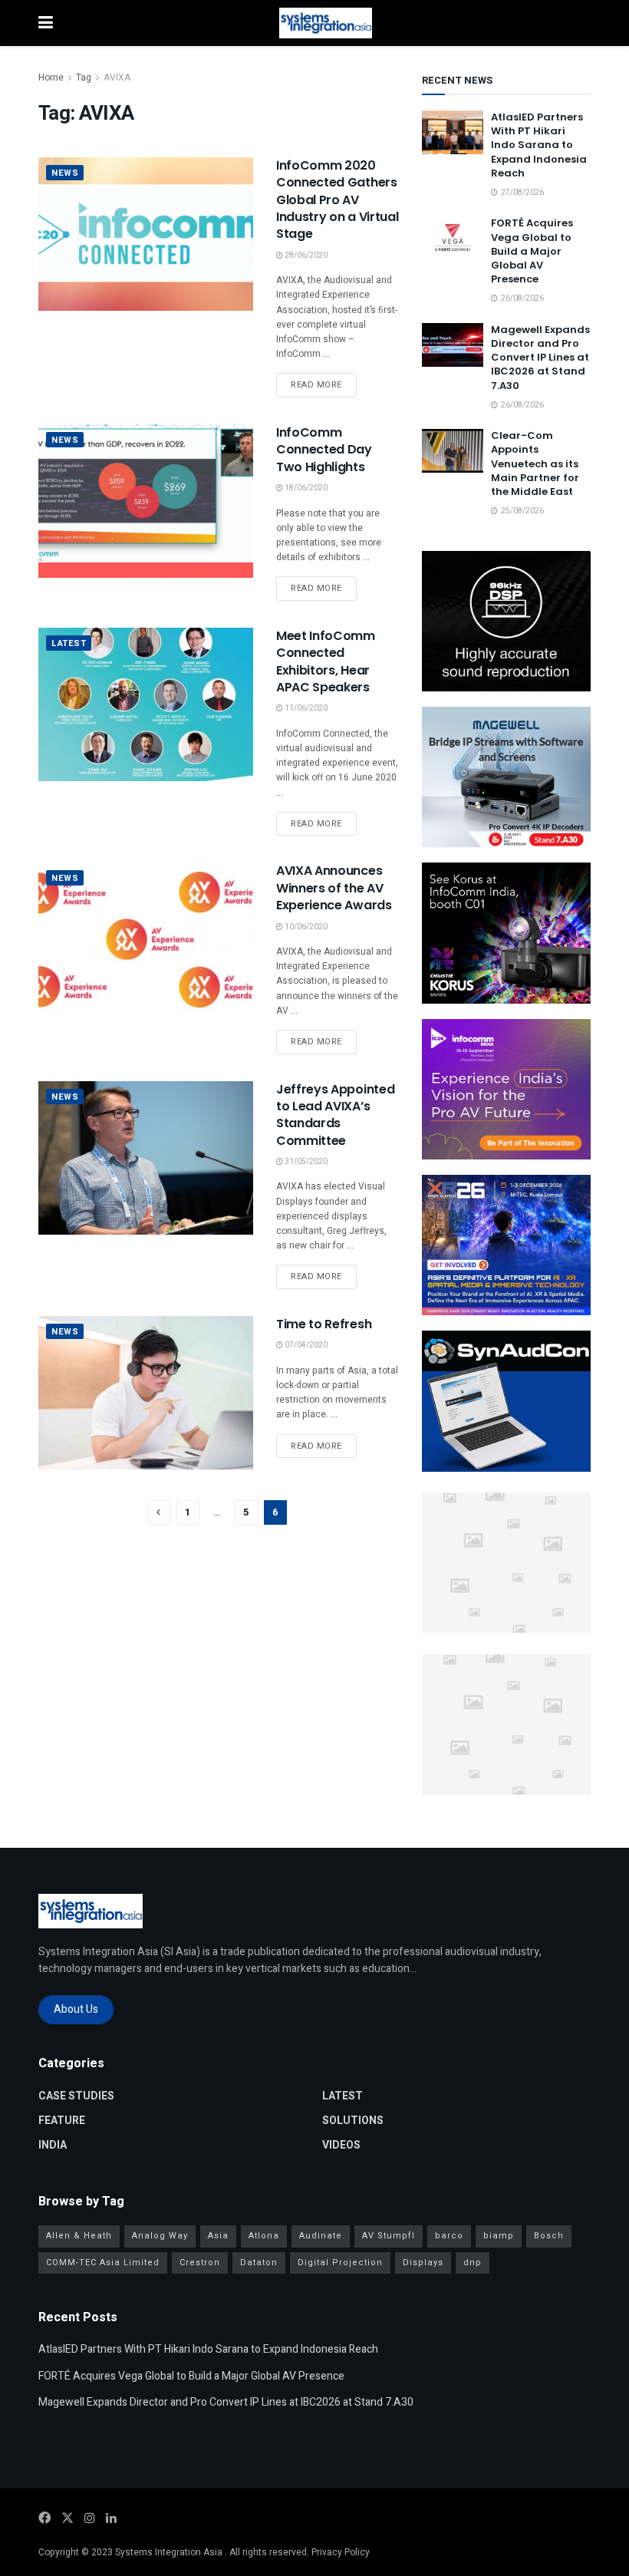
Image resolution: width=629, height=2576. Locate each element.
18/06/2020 (305, 488)
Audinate (321, 2236)
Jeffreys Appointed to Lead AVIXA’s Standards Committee (335, 1115)
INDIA (53, 2145)
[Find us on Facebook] (44, 2518)
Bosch (549, 2236)
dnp (473, 2263)
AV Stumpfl (389, 2236)
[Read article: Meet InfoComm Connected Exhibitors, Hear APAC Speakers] (146, 704)
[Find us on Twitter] (68, 2518)
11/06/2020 (305, 708)
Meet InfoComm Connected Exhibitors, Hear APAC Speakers (326, 661)
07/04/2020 (305, 1345)
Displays (423, 2263)
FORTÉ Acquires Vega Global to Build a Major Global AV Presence (532, 251)
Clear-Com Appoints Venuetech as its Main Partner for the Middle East (535, 463)
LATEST (342, 2096)
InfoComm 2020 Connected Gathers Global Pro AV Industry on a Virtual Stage (337, 200)
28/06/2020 (305, 256)
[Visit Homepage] (326, 23)
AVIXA (117, 78)
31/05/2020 (305, 1162)
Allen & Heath (79, 2236)
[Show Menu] (46, 23)
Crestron (200, 2263)
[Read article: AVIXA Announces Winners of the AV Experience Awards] (146, 939)
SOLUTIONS (353, 2121)
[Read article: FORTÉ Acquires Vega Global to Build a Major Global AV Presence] (453, 238)
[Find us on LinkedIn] (111, 2518)
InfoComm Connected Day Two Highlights (324, 450)
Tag (84, 78)
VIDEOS (341, 2145)
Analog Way (160, 2236)
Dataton (259, 2263)
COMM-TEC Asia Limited (103, 2263)
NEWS (65, 173)
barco (449, 2236)
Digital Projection (340, 2263)
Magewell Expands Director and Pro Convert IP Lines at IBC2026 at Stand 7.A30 (540, 358)
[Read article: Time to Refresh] (146, 1393)
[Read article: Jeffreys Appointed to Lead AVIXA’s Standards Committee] (146, 1158)
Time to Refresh (324, 1324)
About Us (76, 2009)
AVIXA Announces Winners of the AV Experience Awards (334, 888)
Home (51, 78)
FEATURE (62, 2121)
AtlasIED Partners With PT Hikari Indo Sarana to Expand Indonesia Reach (539, 145)
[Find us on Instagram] (90, 2518)
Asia (218, 2236)
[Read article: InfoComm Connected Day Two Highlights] (146, 501)
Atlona (264, 2236)
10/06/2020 (305, 927)
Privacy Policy (341, 2552)
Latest (69, 643)
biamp (499, 2236)
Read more (324, 384)
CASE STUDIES (76, 2096)
